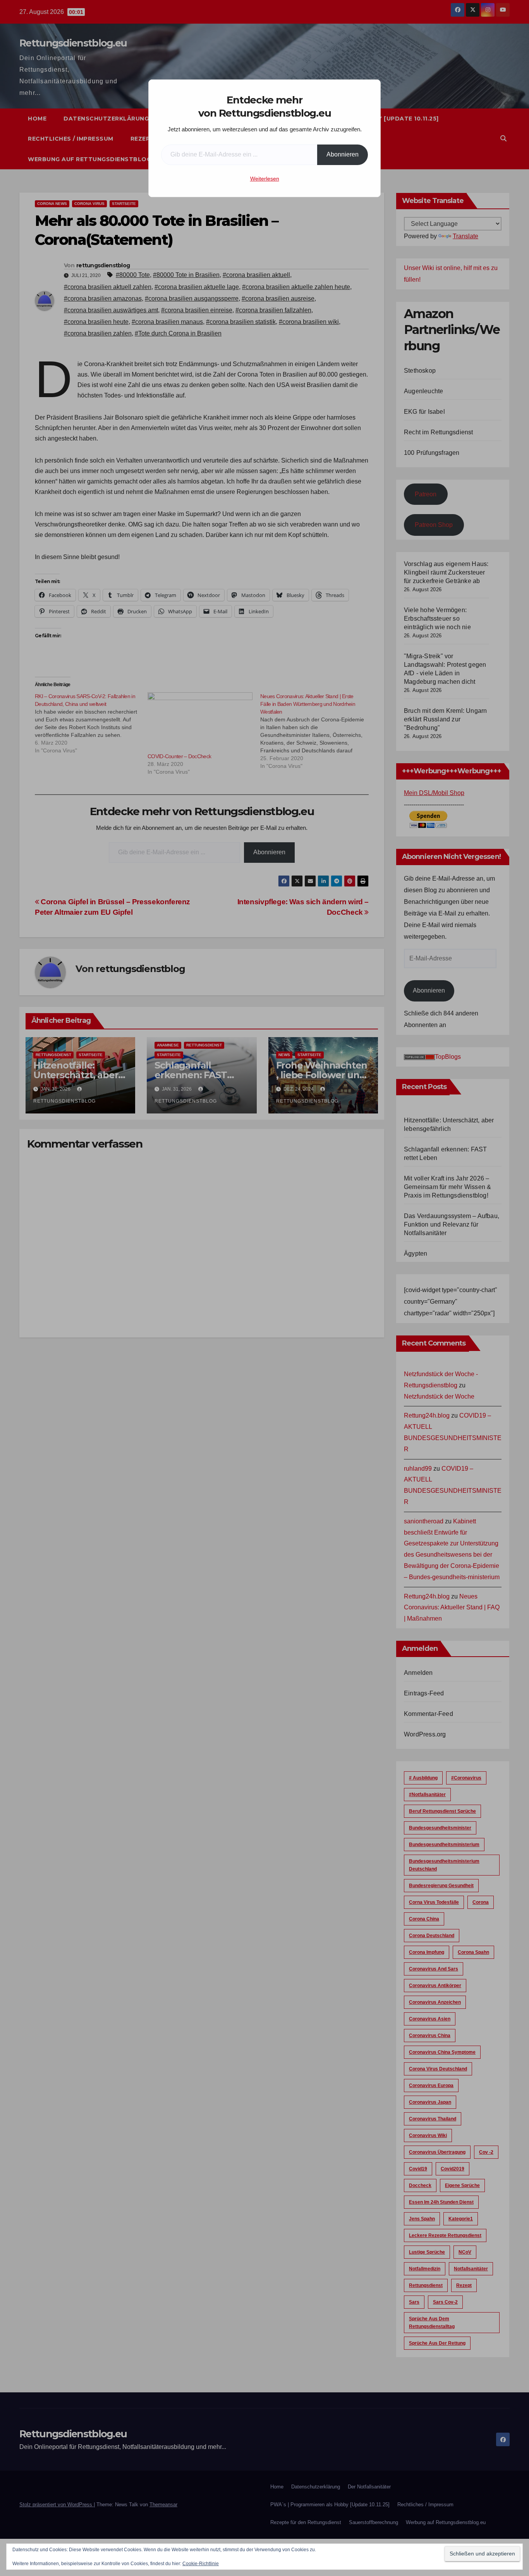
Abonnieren (343, 154)
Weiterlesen (265, 179)
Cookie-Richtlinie (201, 2564)
